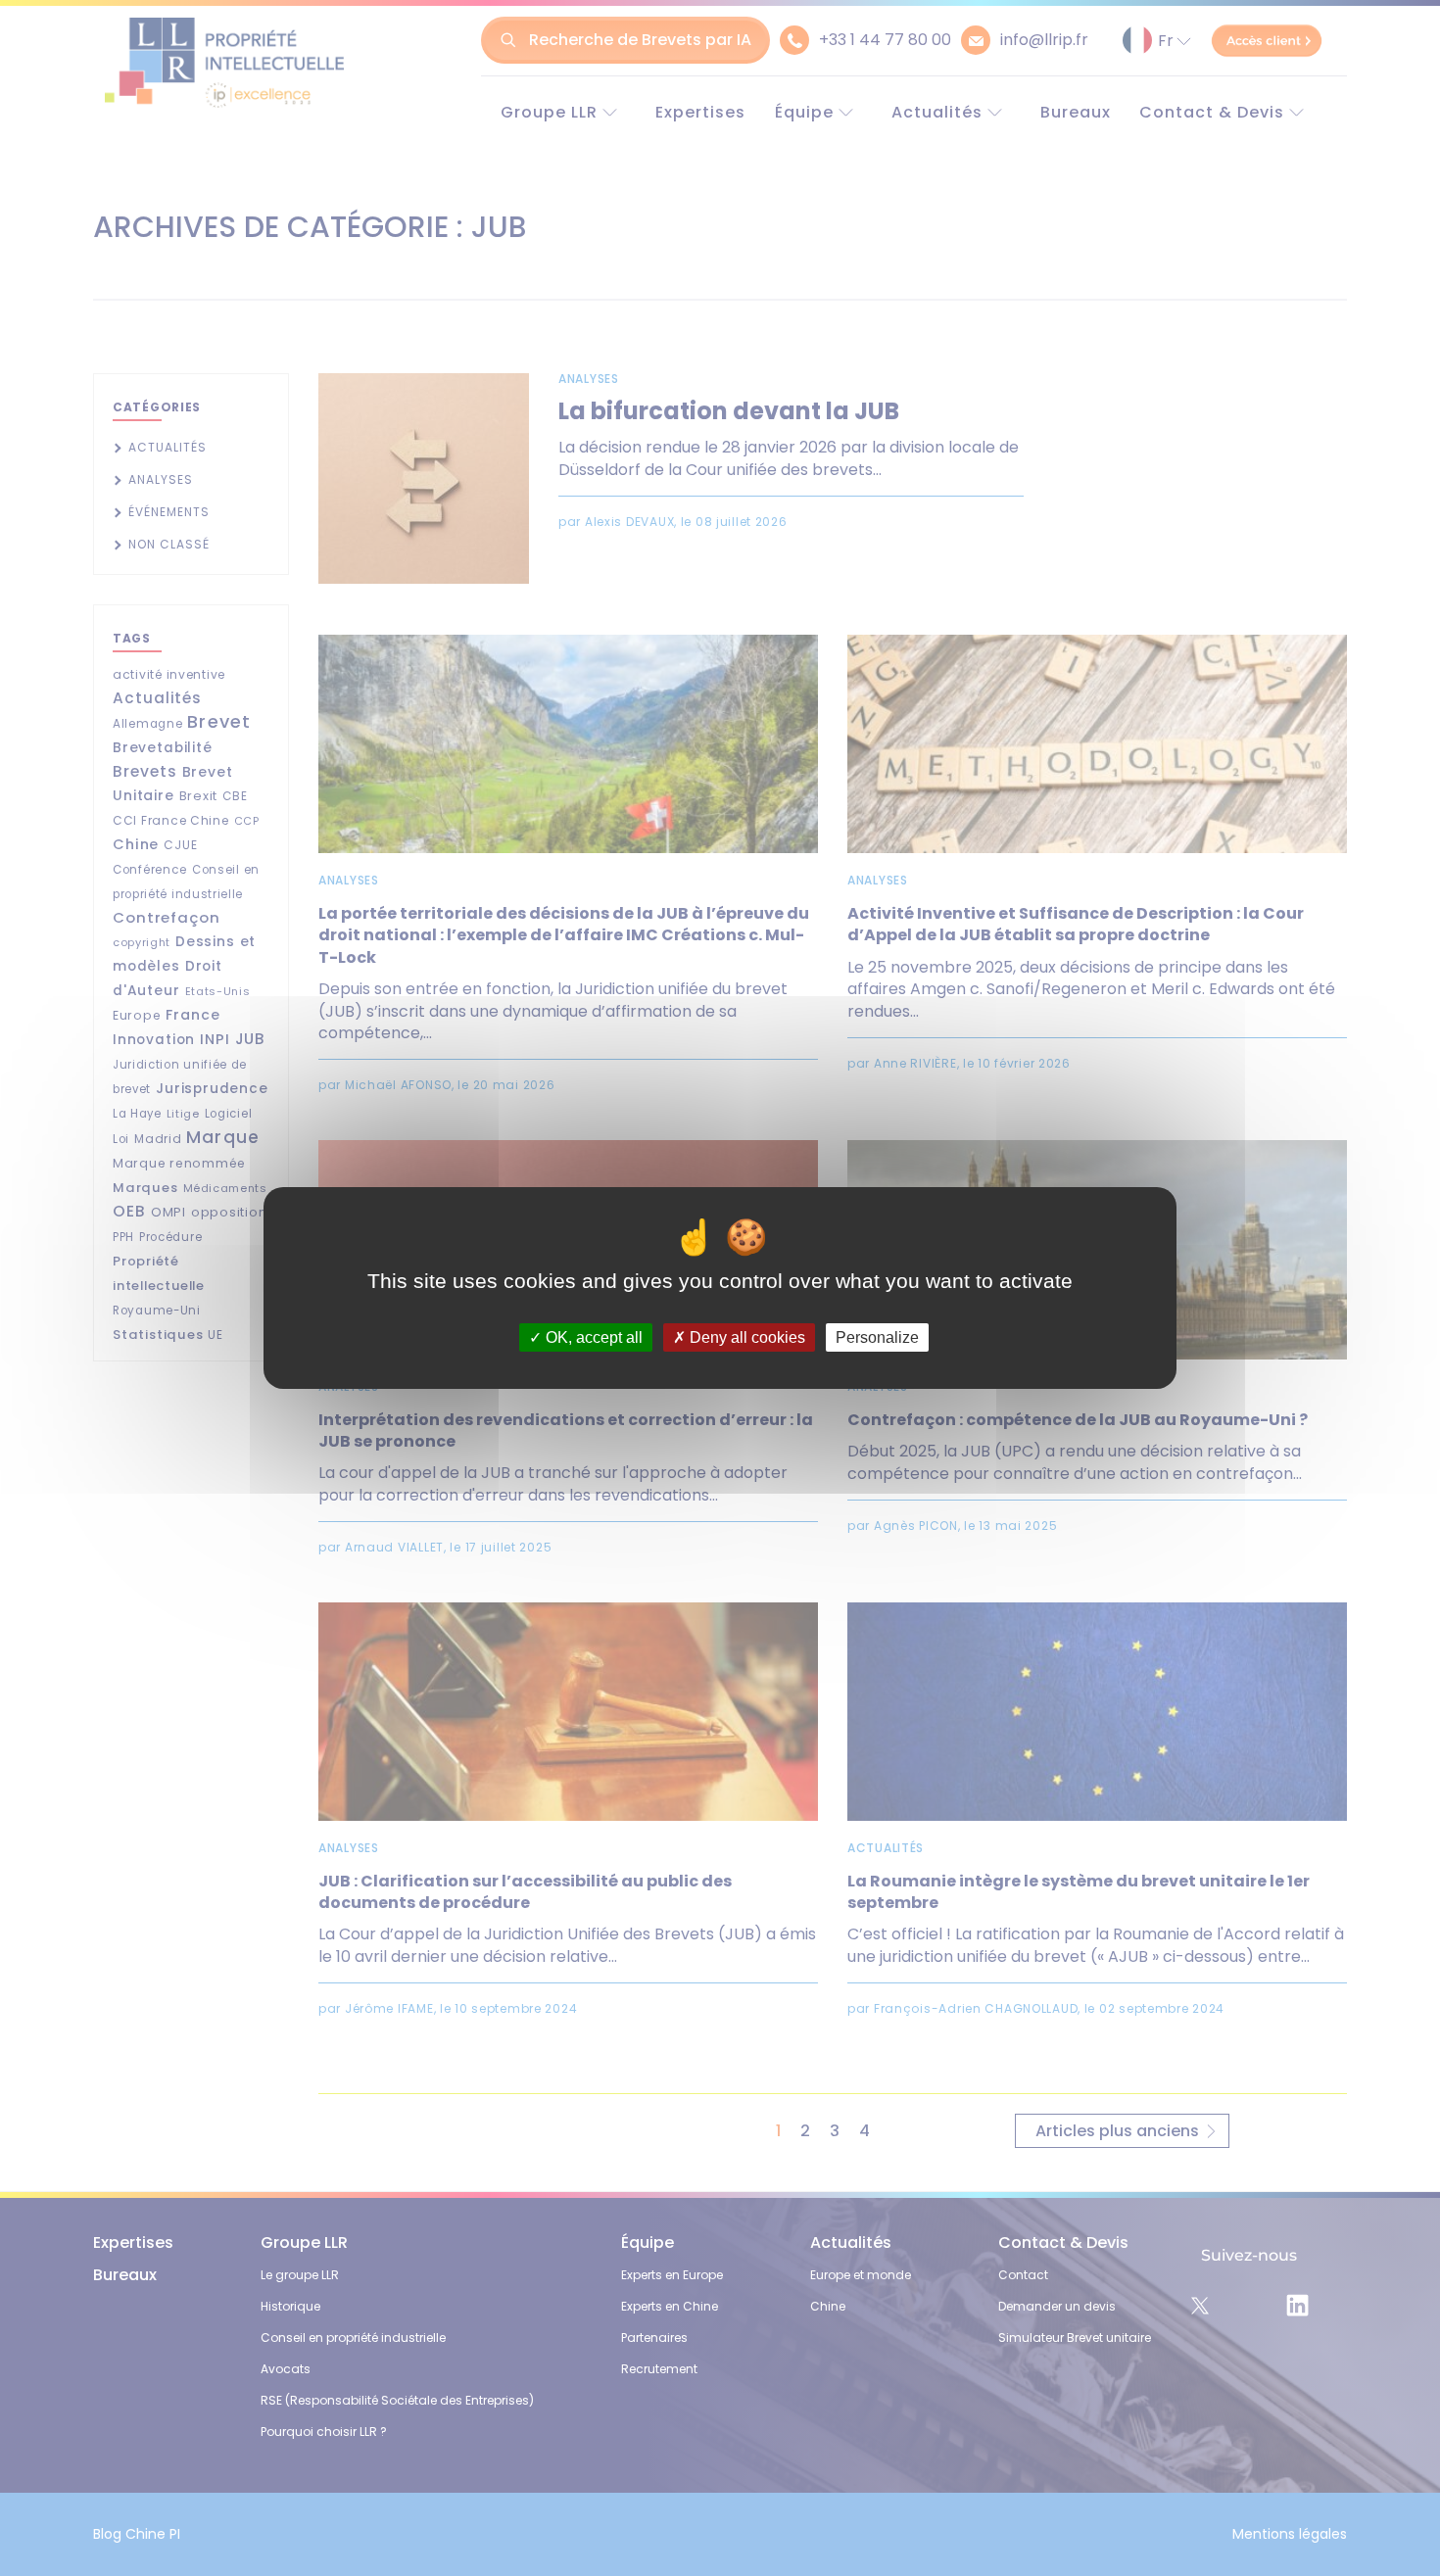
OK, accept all (592, 1337)
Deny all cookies (745, 1337)
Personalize (877, 1337)
